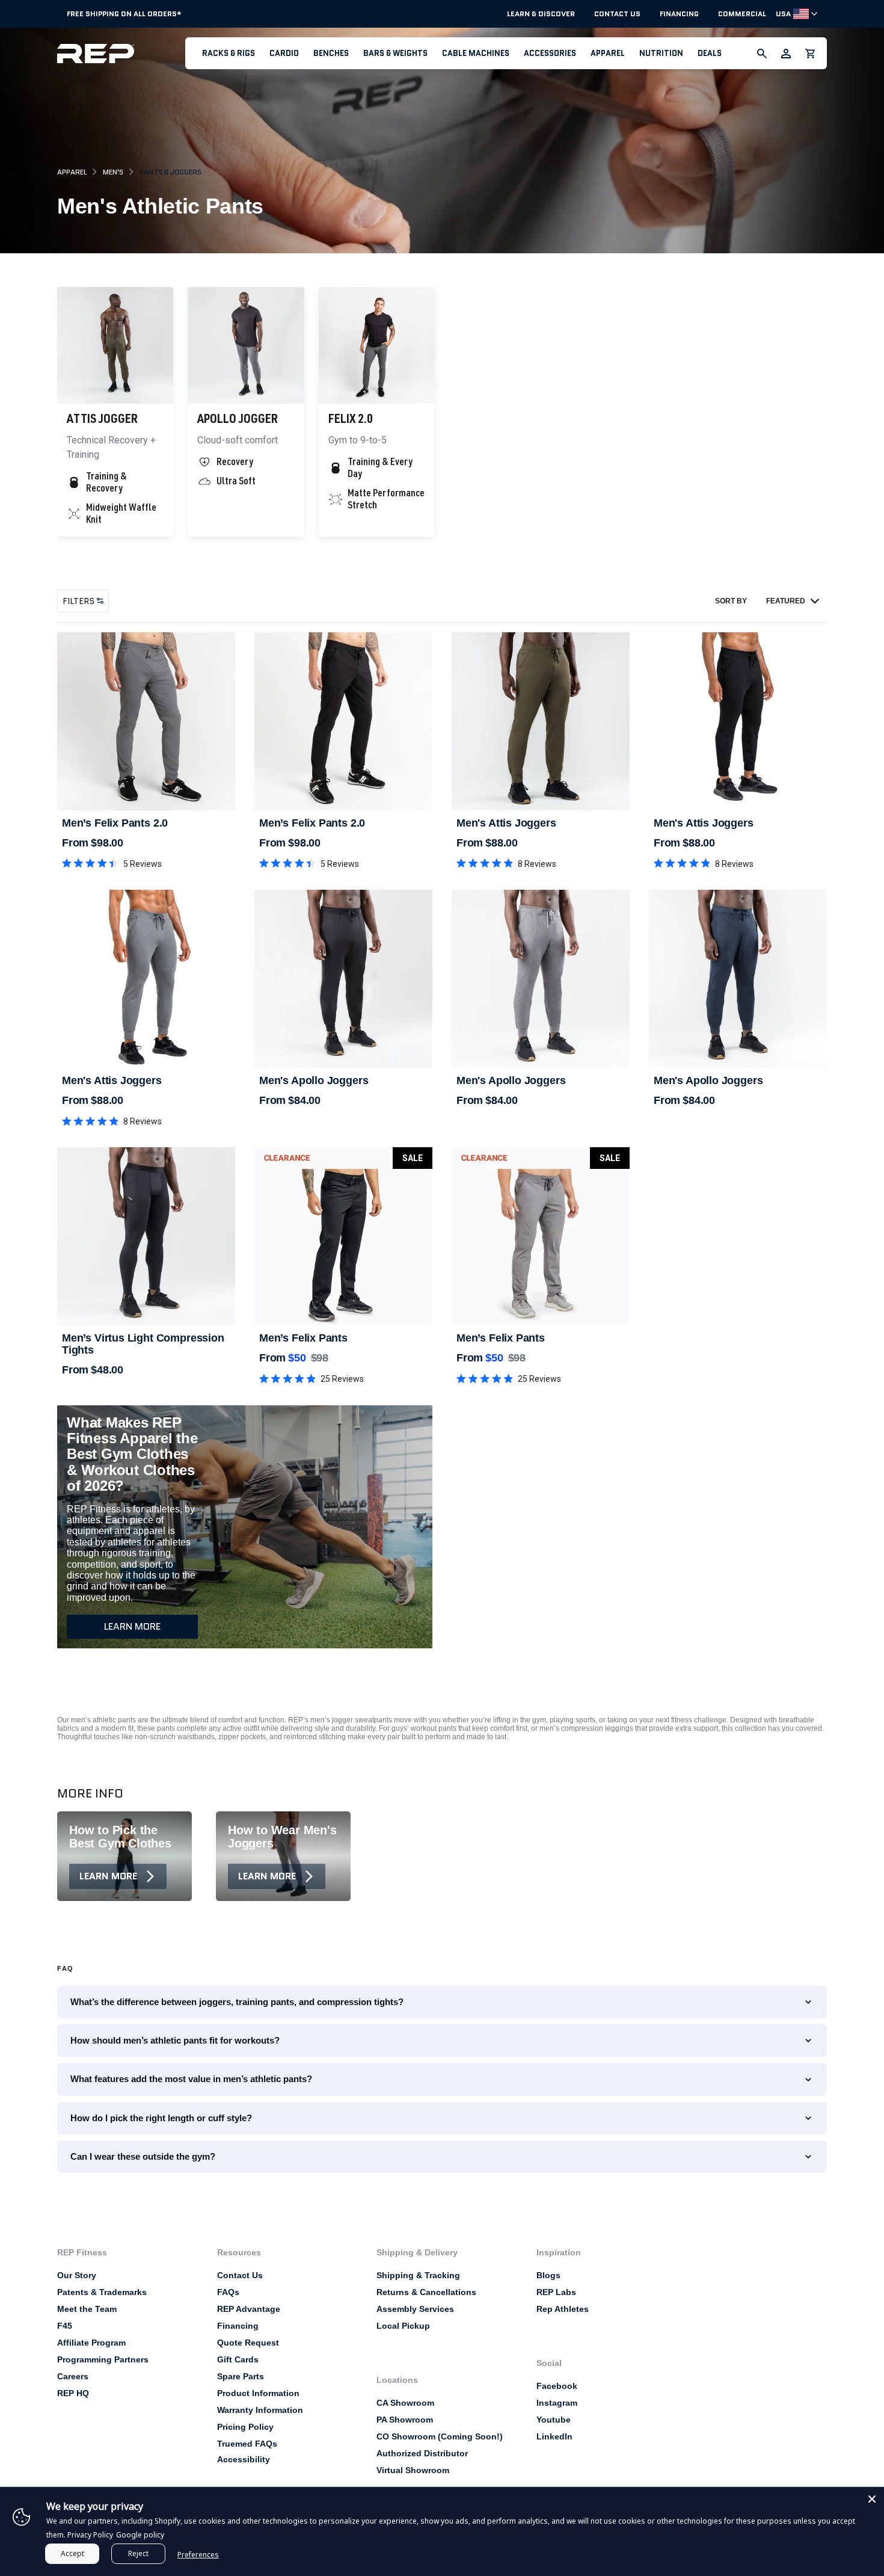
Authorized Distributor (422, 2453)
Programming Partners (103, 2359)
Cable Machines (476, 53)
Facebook (557, 2386)
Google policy (140, 2535)
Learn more (132, 1626)
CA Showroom (405, 2403)
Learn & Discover (541, 14)
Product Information (258, 2393)
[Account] (786, 54)
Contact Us (617, 14)
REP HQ (73, 2393)
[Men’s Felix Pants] (343, 1236)
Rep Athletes (563, 2309)
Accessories (550, 53)
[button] (229, 53)
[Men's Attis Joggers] (541, 721)
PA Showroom (405, 2420)
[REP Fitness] (121, 53)
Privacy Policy (90, 2535)
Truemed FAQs (247, 2444)
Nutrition (661, 53)
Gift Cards (238, 2359)
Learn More (108, 1876)
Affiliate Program (91, 2343)
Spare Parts (241, 2376)
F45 (65, 2326)
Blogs (548, 2275)
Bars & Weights (395, 53)
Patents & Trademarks (102, 2292)
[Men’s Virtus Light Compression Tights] (146, 1236)
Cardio (284, 53)
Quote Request (248, 2343)
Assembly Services (415, 2309)
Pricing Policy (245, 2427)
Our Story (77, 2275)
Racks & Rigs (229, 53)
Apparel (608, 53)
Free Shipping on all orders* (124, 14)
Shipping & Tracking (418, 2275)
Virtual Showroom (413, 2470)
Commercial (742, 14)
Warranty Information (260, 2410)
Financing (679, 14)
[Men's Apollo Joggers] (343, 979)
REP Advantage (249, 2309)
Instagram (557, 2403)
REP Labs (556, 2292)
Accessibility (244, 2459)
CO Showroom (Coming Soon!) (440, 2436)
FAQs (228, 2292)
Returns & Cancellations (426, 2292)
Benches (331, 53)
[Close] (872, 2499)
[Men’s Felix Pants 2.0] (146, 721)
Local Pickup (403, 2326)
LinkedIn (554, 2436)
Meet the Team (87, 2309)
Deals (710, 53)
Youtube (554, 2420)
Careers (73, 2376)
